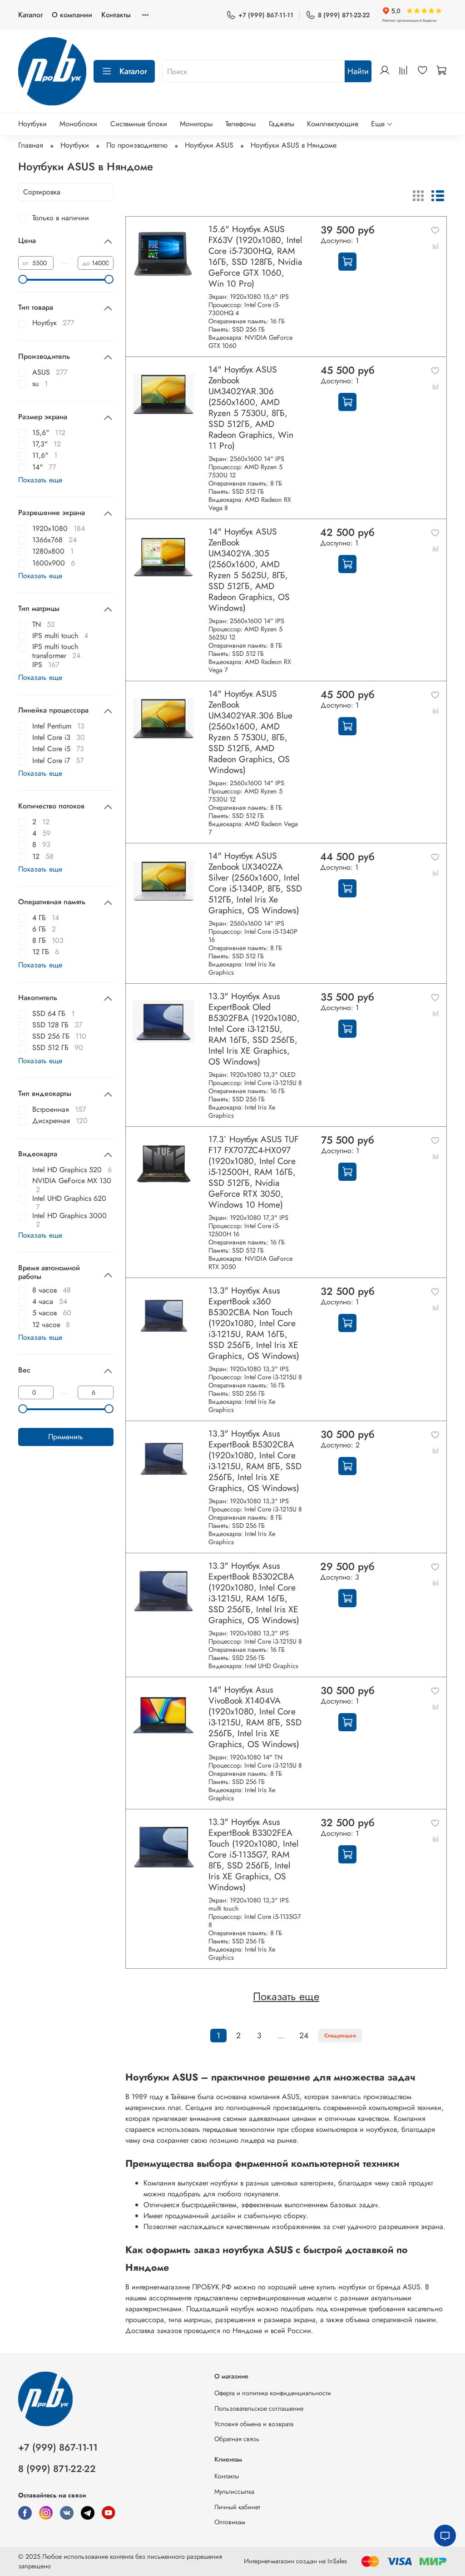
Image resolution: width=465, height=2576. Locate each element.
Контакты (116, 15)
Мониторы (196, 124)
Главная (31, 145)
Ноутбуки (32, 124)
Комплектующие (333, 124)
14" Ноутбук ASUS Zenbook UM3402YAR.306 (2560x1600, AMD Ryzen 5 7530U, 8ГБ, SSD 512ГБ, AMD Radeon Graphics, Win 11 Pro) (251, 407)
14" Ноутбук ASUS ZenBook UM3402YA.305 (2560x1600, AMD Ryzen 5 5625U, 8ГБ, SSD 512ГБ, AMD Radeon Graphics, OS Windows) (249, 570)
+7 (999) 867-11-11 (266, 15)
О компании (72, 15)
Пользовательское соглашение (259, 2408)
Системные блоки (139, 124)
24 (304, 2036)
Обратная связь (237, 2439)
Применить (66, 1437)
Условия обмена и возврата (254, 2424)
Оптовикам (230, 2522)
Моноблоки (78, 124)
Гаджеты (282, 124)
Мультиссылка (234, 2492)
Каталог (30, 15)
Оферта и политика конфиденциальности (273, 2393)
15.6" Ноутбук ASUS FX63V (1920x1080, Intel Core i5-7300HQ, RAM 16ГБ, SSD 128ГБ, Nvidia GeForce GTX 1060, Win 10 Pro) (255, 256)
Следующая (340, 2036)
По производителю (137, 145)
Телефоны (240, 124)
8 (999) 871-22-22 (344, 15)
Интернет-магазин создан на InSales (295, 2561)
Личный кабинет (237, 2507)
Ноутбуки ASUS (209, 145)
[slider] (23, 279)
